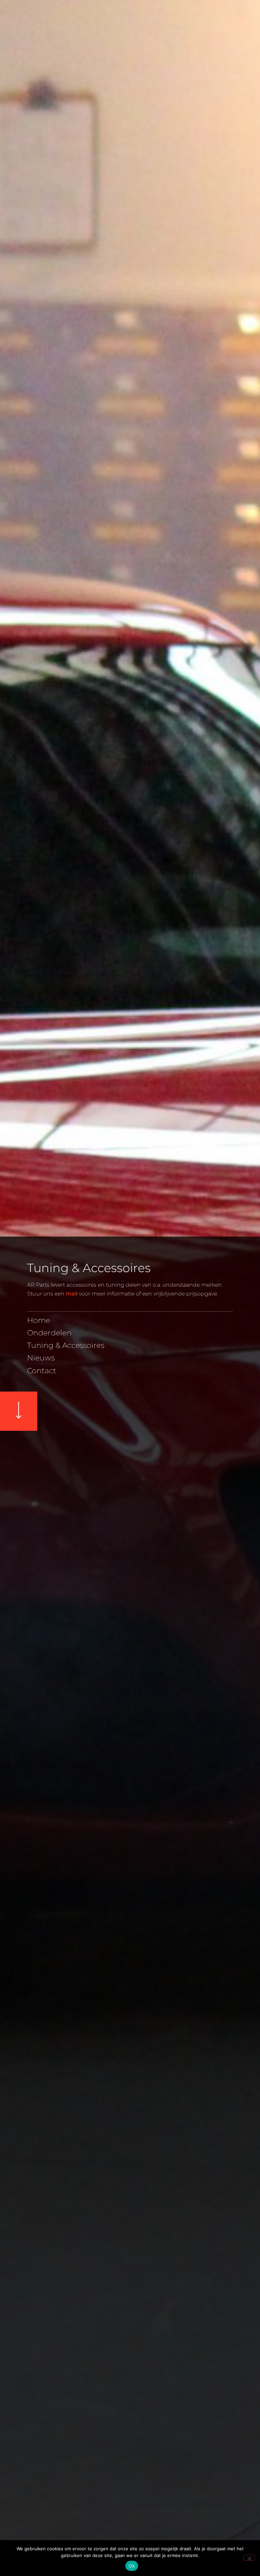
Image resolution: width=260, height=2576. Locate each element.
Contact (42, 1371)
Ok (132, 2566)
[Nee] (249, 2558)
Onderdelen (49, 1333)
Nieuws (41, 1358)
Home (39, 1320)
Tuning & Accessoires (66, 1346)
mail (72, 1294)
